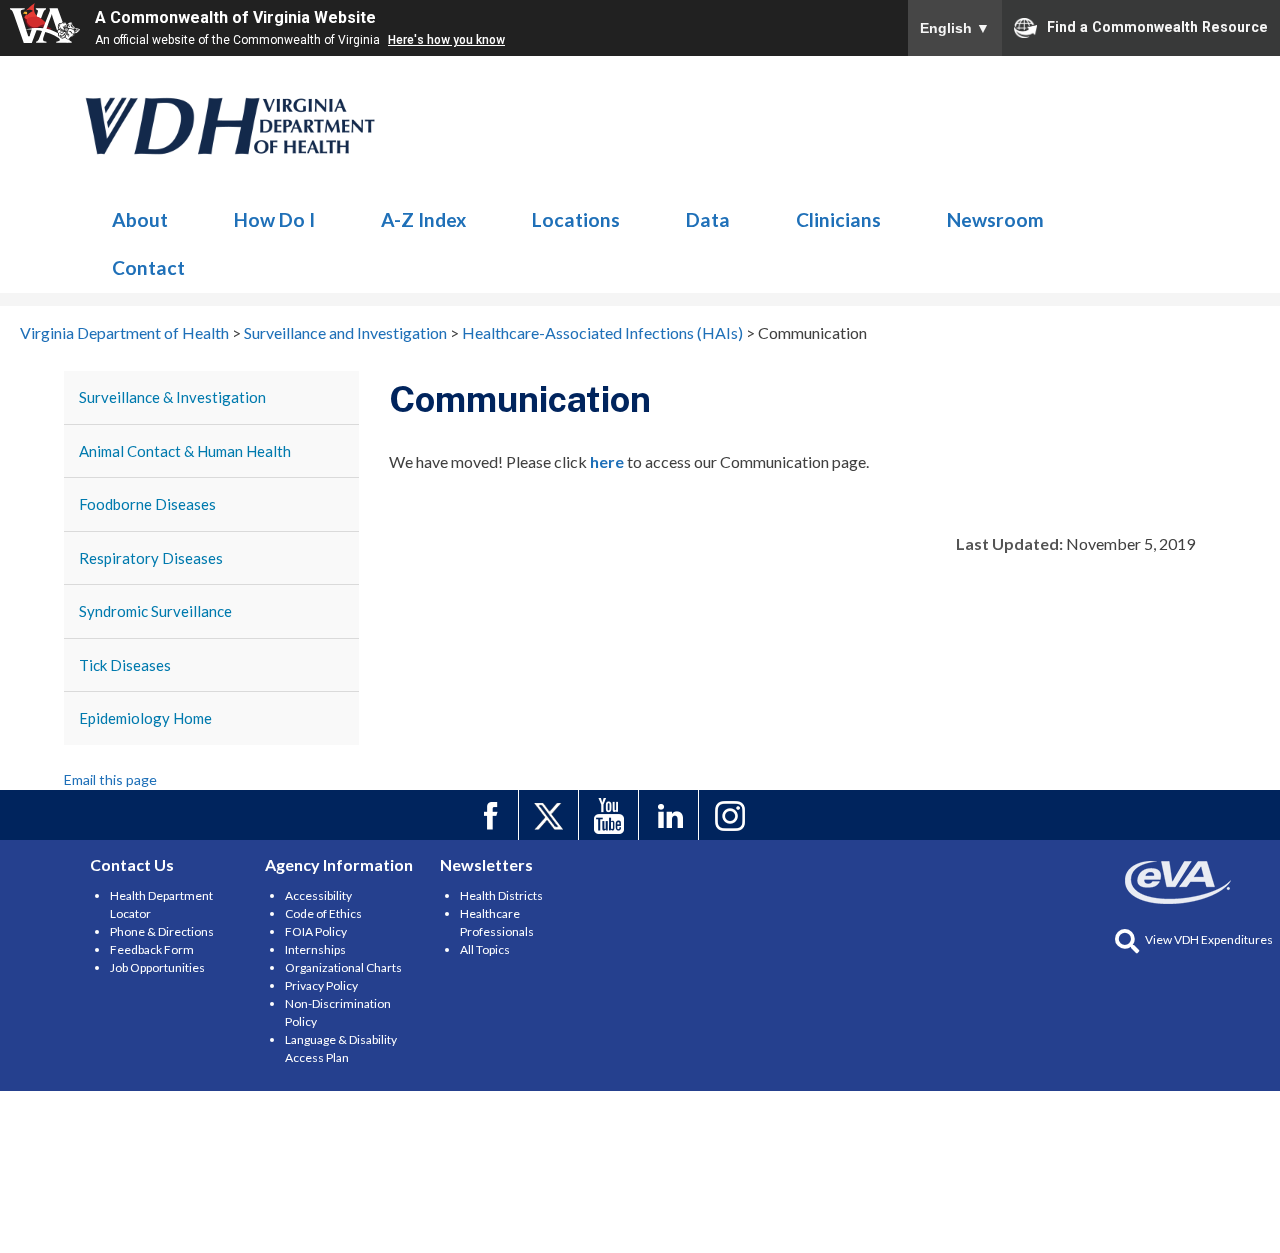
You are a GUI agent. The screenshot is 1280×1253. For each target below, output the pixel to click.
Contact (148, 267)
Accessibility (318, 895)
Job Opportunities (157, 967)
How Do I (274, 219)
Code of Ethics (323, 913)
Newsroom (995, 219)
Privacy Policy (321, 985)
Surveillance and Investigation (231, 126)
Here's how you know (446, 40)
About (140, 219)
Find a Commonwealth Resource (1157, 26)
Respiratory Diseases (151, 558)
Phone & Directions (162, 931)
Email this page (110, 779)
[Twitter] (551, 815)
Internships (315, 949)
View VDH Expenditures (1209, 939)
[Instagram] (731, 815)
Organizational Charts (343, 967)
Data (708, 219)
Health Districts (501, 895)
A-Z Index (423, 219)
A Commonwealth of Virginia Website (235, 17)
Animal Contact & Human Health (185, 451)
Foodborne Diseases (147, 504)
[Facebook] (491, 815)
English (955, 28)
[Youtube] (611, 815)
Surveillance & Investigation (172, 397)
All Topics (485, 949)
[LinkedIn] (671, 815)
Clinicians (838, 219)
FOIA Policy (316, 931)
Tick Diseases (125, 665)
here (607, 461)
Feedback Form (152, 949)
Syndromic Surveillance (155, 611)
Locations (576, 219)
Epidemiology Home (145, 718)
